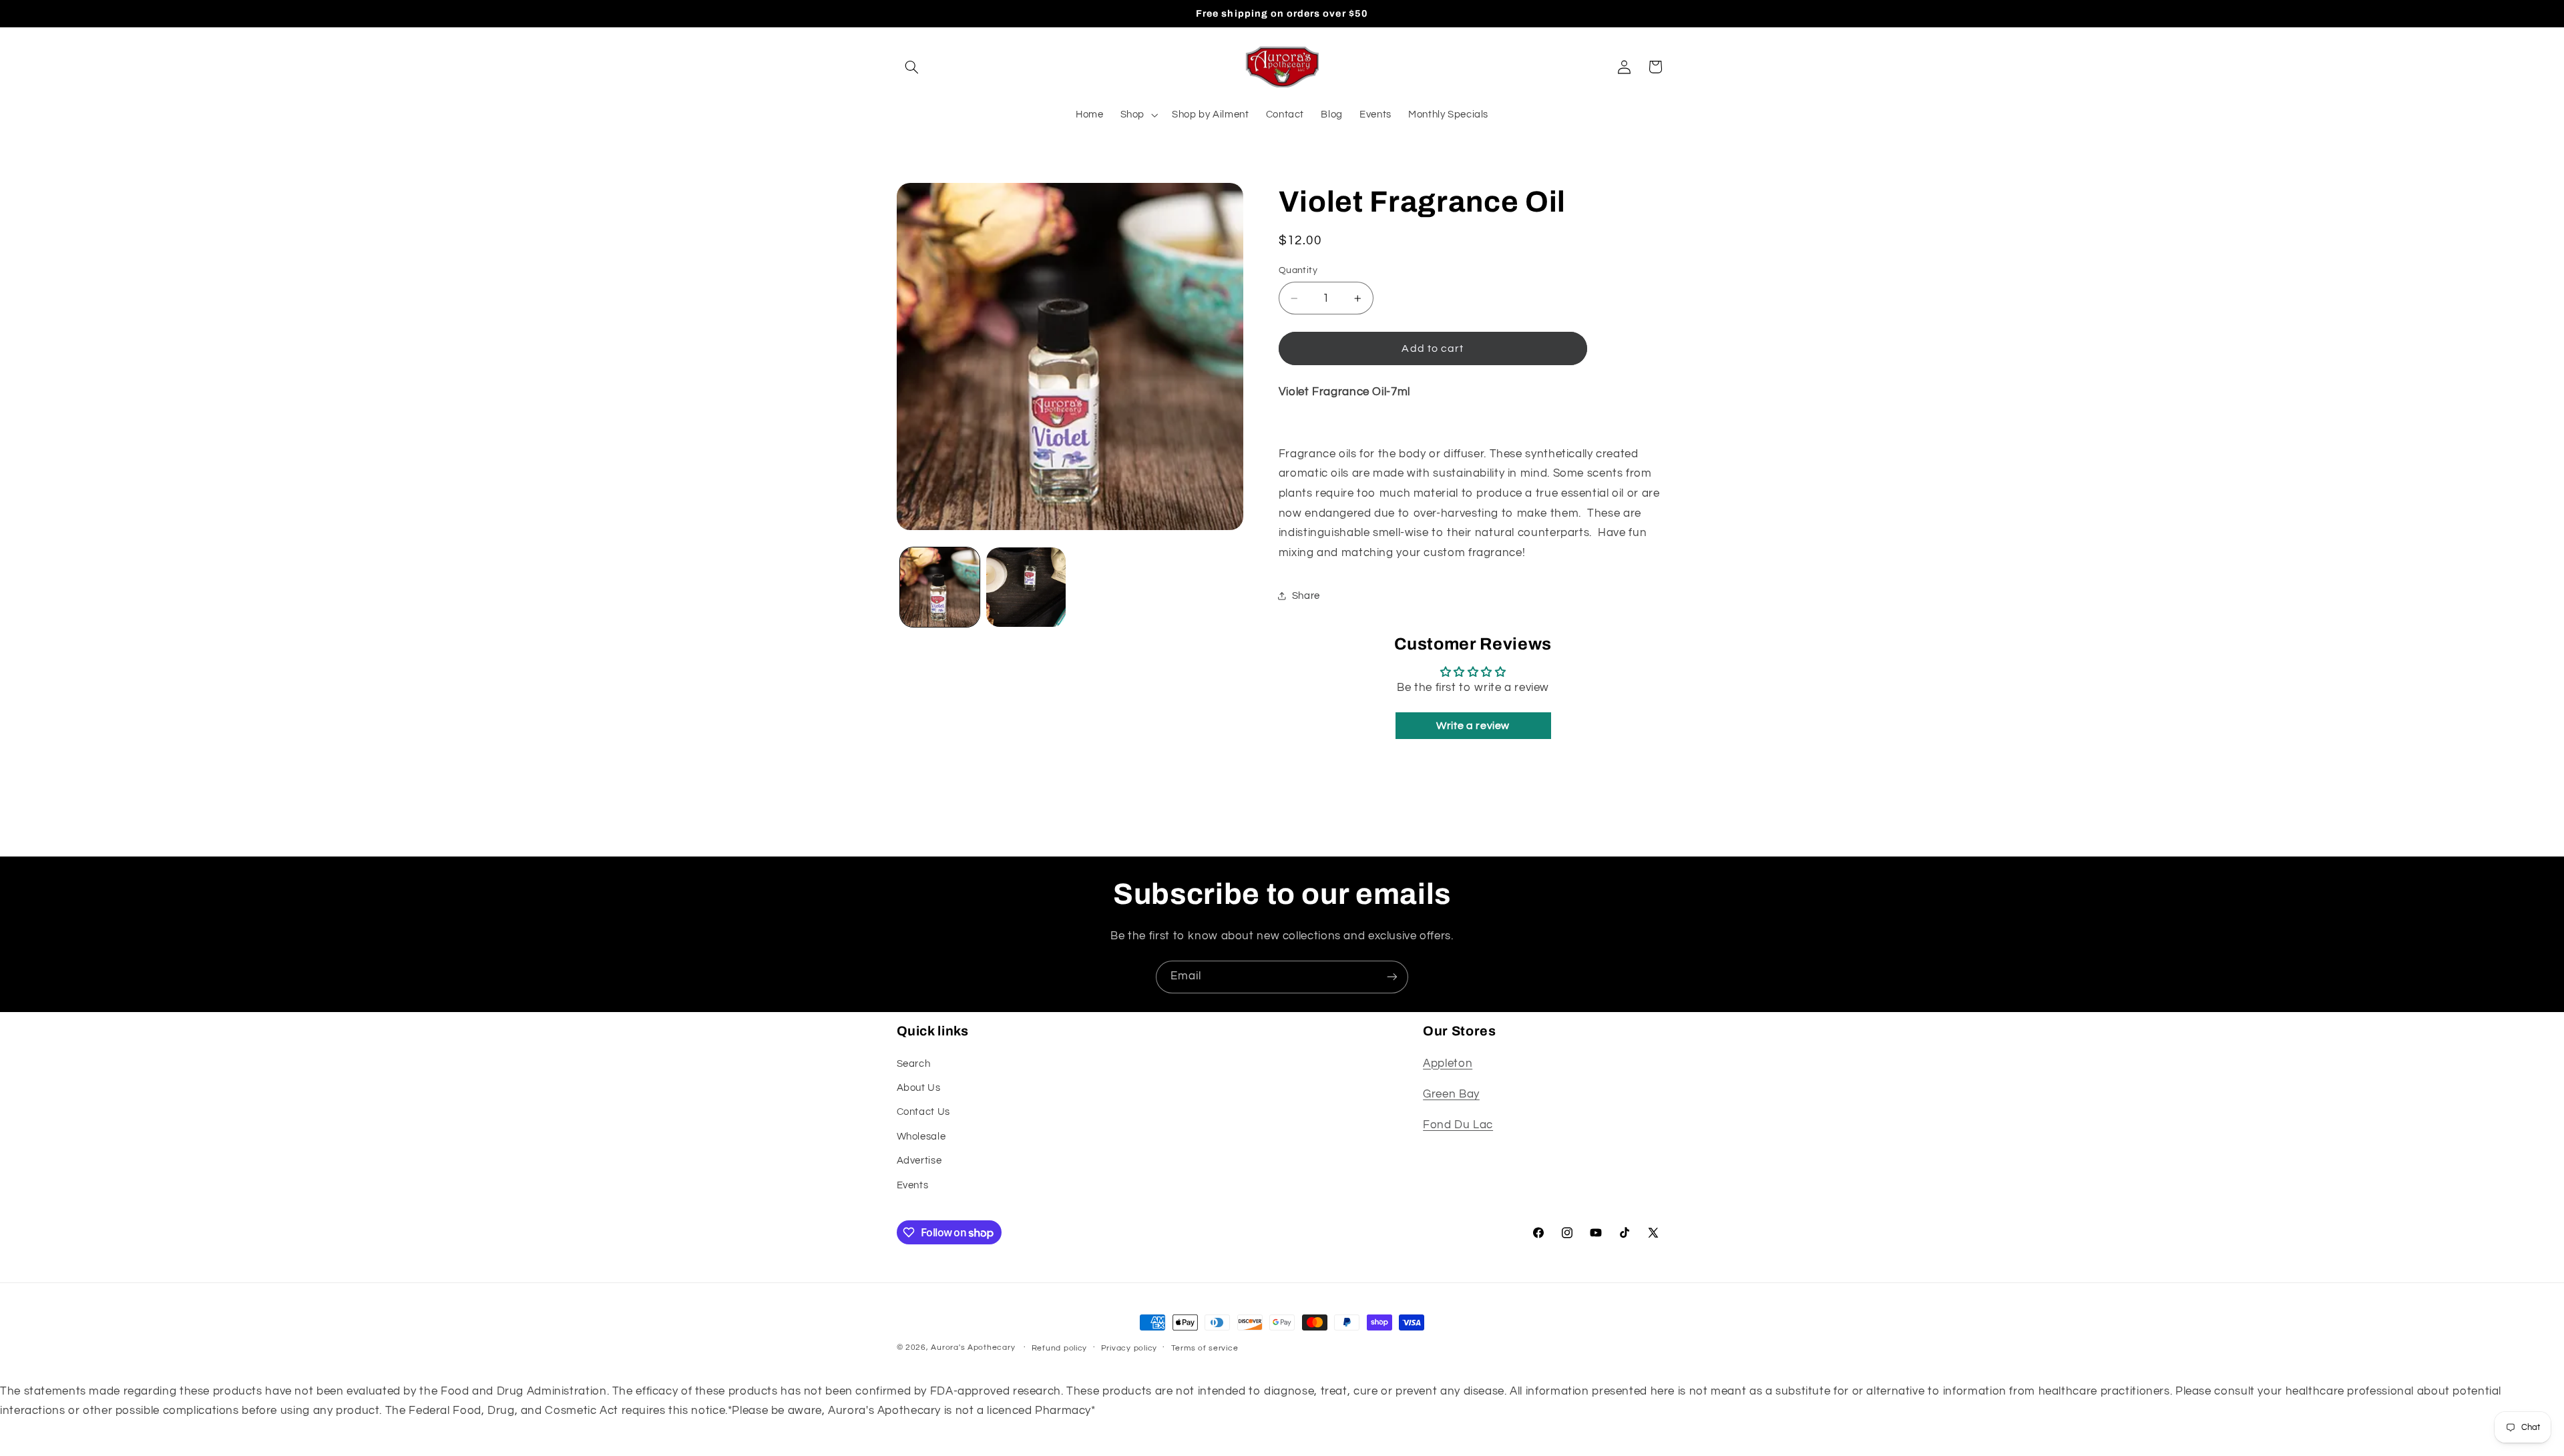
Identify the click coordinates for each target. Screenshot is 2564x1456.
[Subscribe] (1392, 977)
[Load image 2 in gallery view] (1026, 587)
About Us (919, 1088)
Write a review (1473, 726)
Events (913, 1185)
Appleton (1448, 1063)
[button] (912, 67)
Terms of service (1205, 1348)
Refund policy (1060, 1348)
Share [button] (1306, 596)
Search (914, 1064)
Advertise (919, 1161)
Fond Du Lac (1458, 1125)
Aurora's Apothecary (973, 1348)
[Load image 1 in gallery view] (940, 587)
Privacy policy (1129, 1348)
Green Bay (1451, 1094)
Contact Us (923, 1112)
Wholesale (921, 1137)
